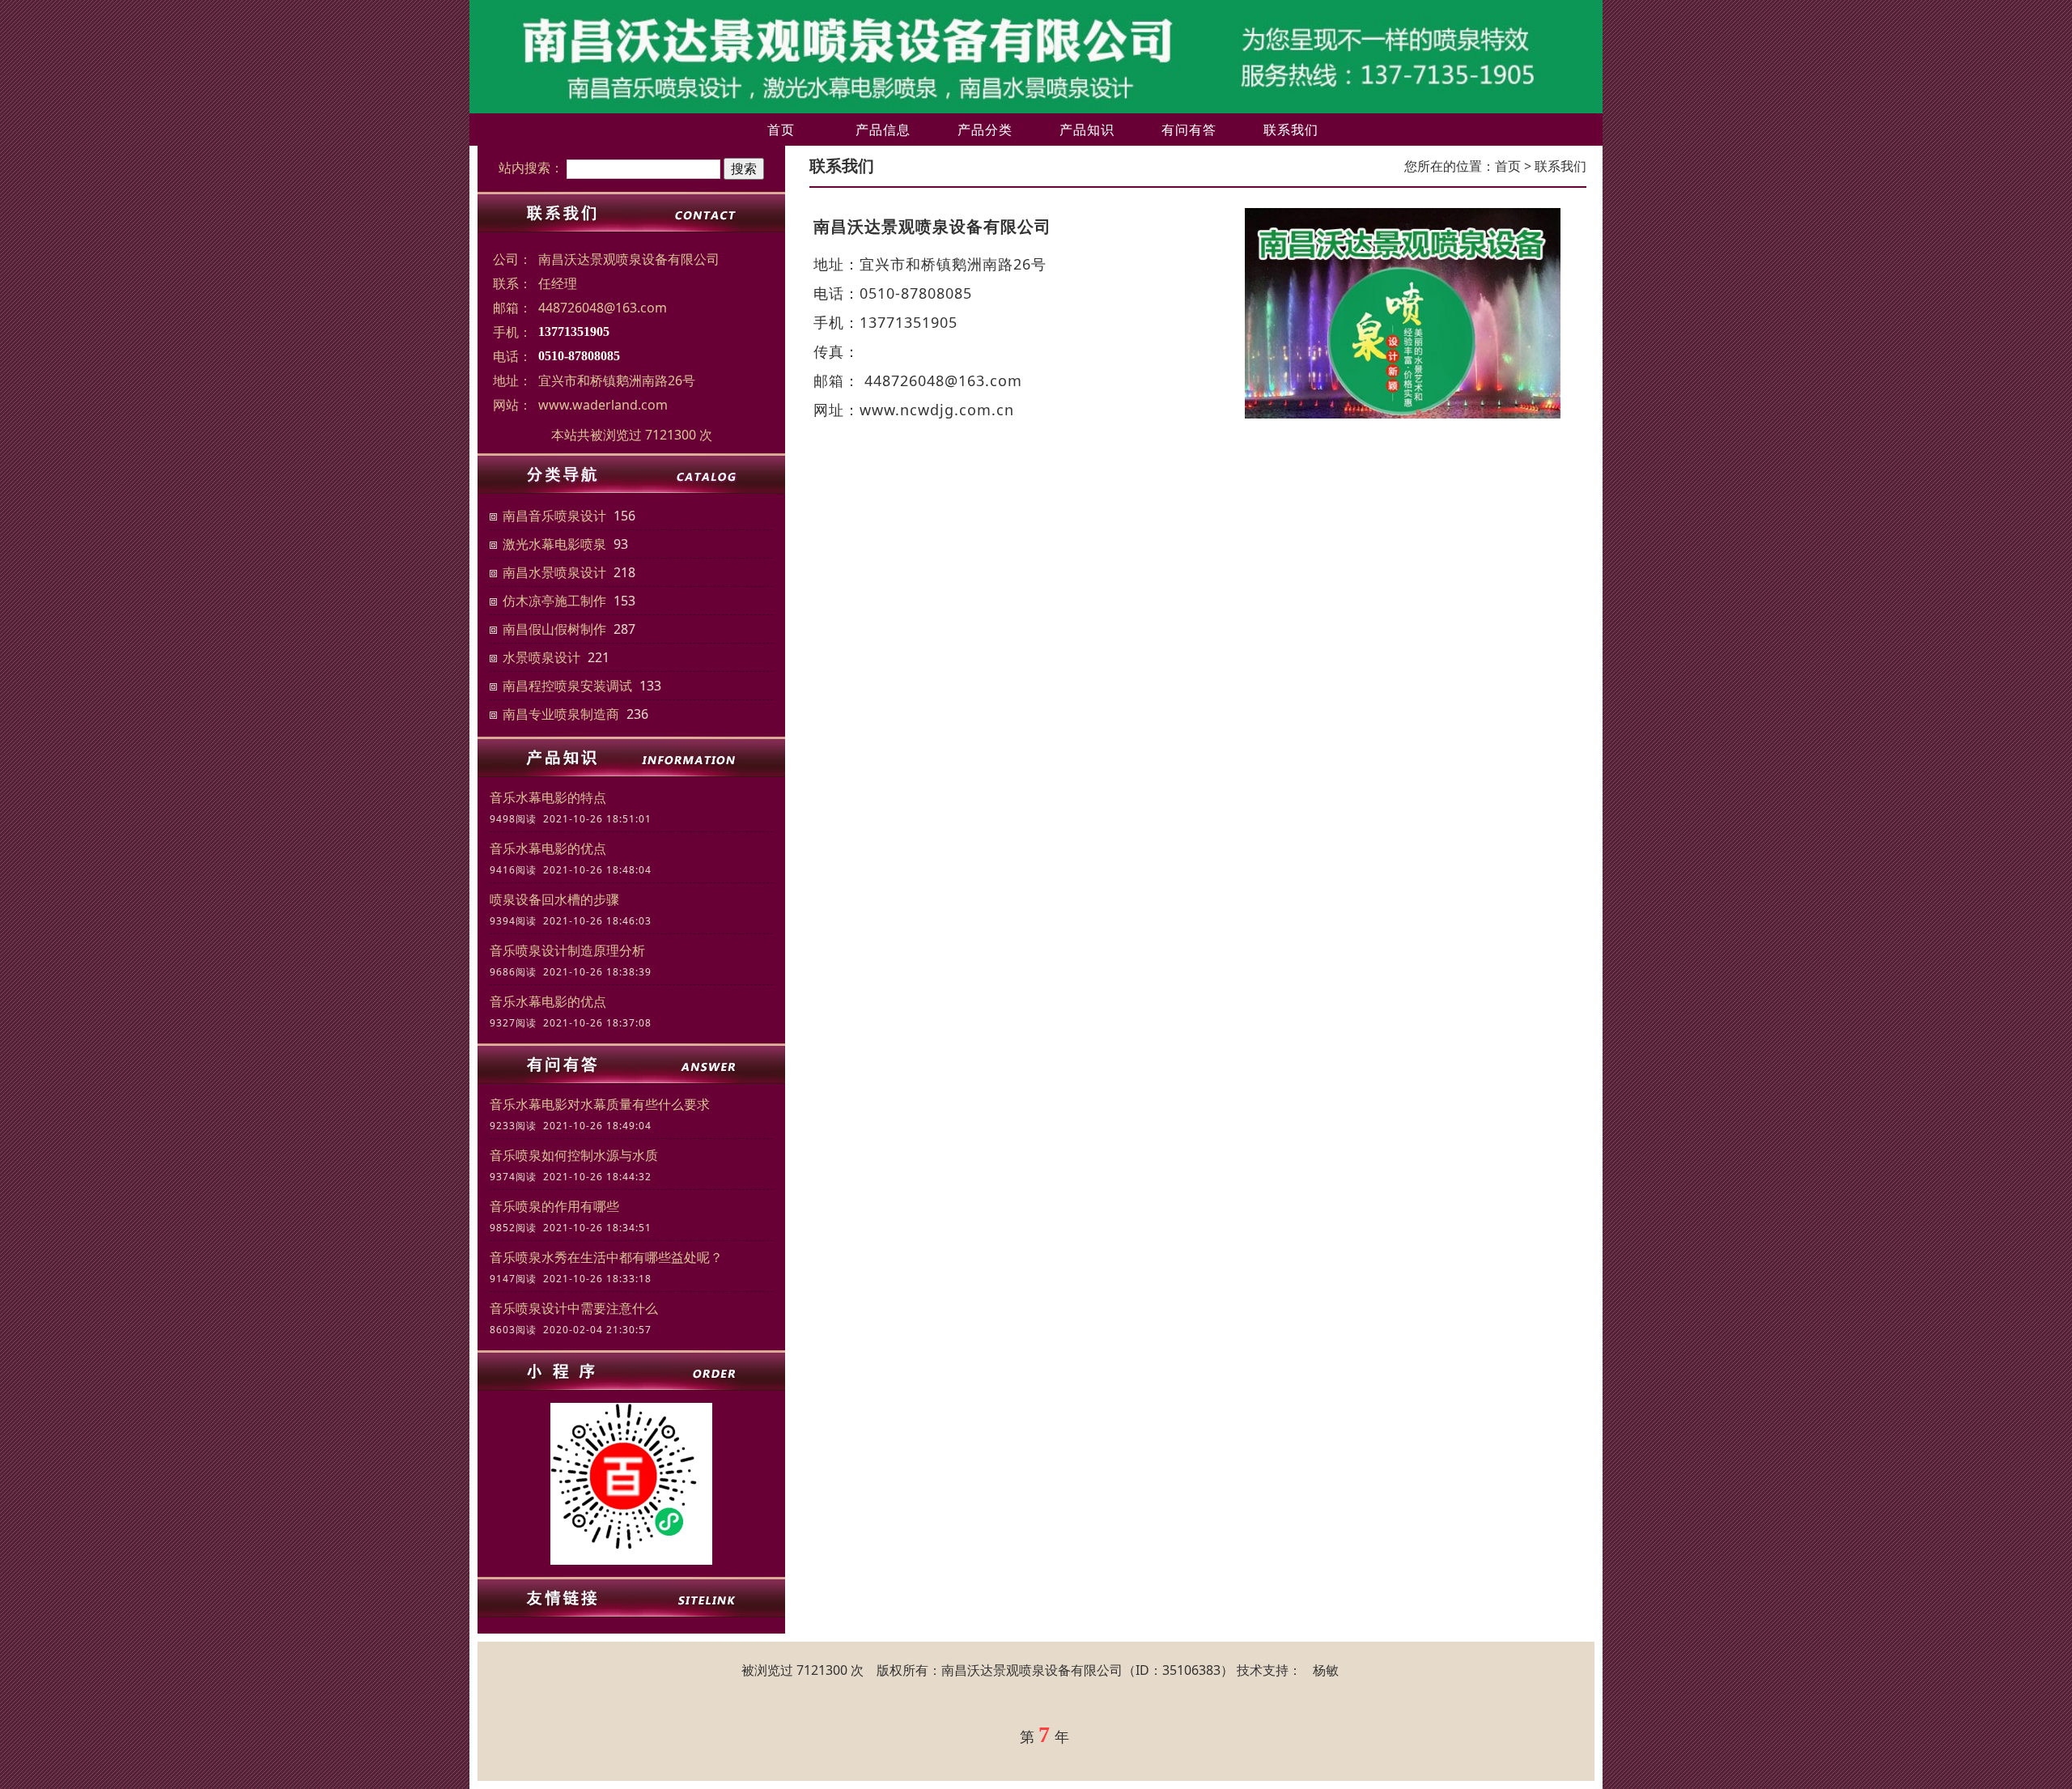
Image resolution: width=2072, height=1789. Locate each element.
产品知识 (1087, 130)
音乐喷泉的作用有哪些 (554, 1206)
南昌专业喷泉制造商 (561, 714)
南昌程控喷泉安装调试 (567, 686)
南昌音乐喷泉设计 (554, 516)
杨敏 (1326, 1670)
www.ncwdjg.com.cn (937, 410)
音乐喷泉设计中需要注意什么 (574, 1308)
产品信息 (883, 130)
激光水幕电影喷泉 (554, 544)
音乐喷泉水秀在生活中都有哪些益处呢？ (606, 1257)
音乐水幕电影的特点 (548, 797)
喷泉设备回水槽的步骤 (554, 899)
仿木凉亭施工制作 (554, 601)
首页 (781, 130)
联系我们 (1291, 130)
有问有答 (1189, 130)
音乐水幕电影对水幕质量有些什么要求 (600, 1104)
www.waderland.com (603, 405)
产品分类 (985, 130)
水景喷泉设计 (541, 657)
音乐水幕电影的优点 (548, 848)
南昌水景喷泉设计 (554, 572)
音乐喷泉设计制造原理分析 (567, 950)
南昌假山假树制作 (554, 629)
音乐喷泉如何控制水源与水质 (574, 1155)
